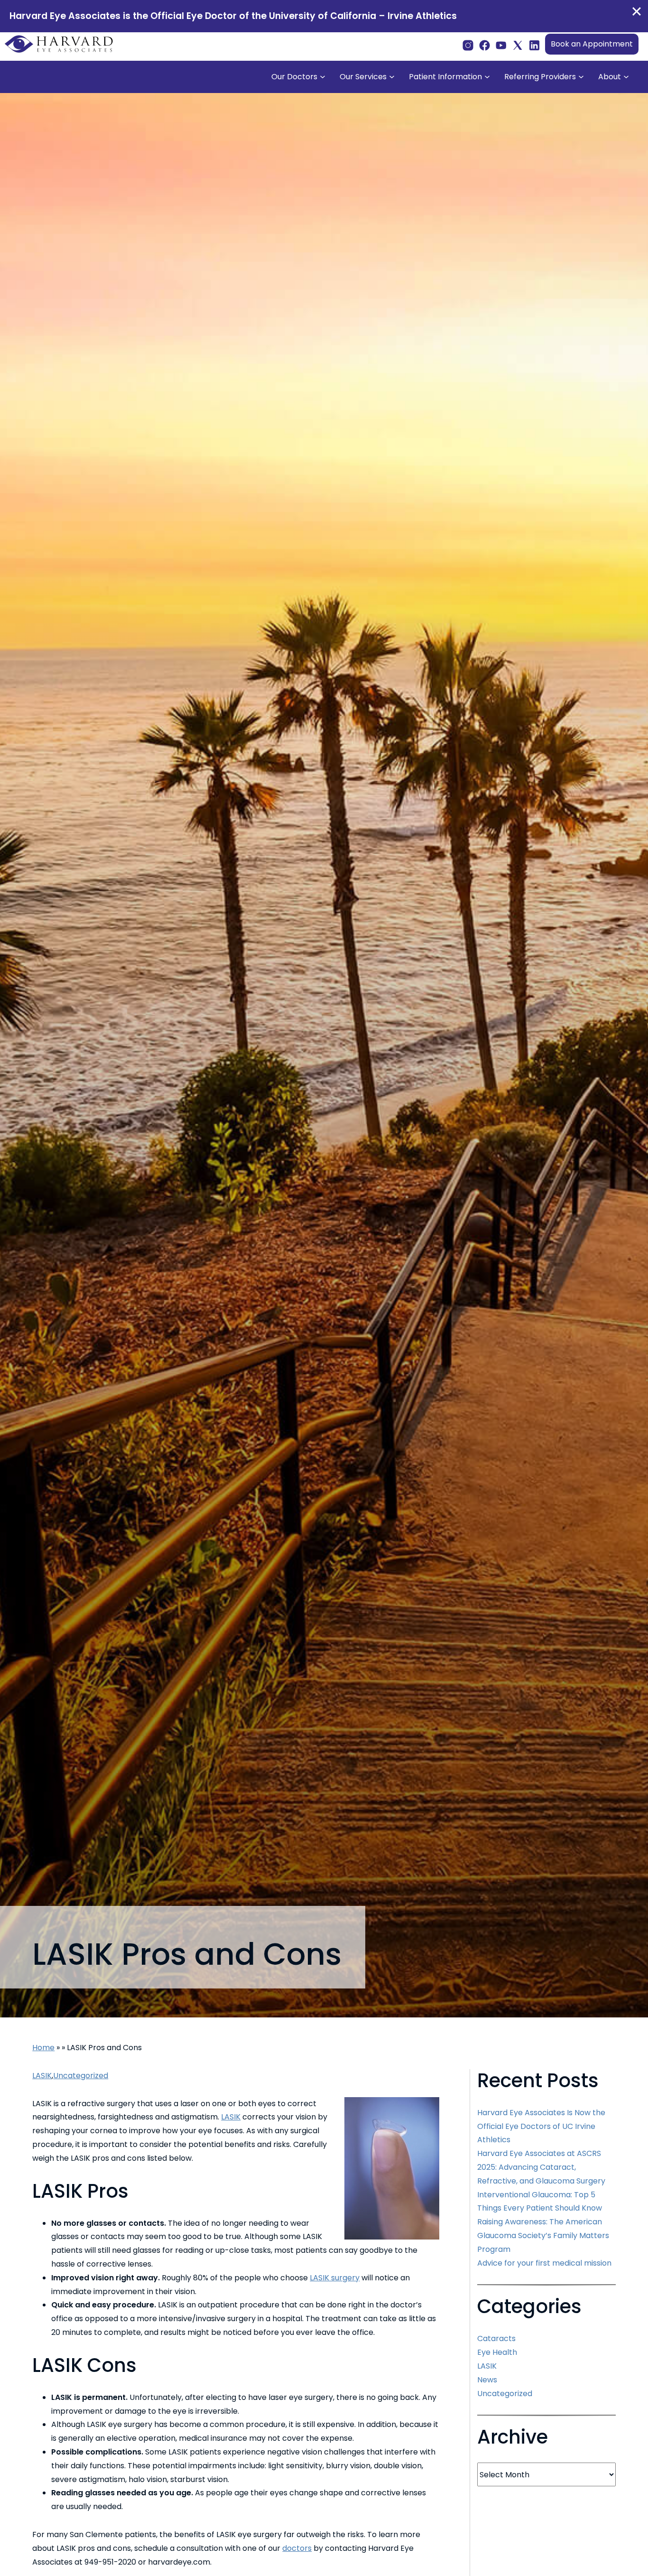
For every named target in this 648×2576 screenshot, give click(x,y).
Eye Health (497, 2352)
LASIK (42, 2076)
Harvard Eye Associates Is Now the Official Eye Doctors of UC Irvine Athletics (541, 2126)
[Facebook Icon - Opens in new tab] (485, 44)
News (487, 2380)
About (610, 77)
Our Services (363, 77)
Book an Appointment (592, 44)
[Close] (637, 11)
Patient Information (445, 77)
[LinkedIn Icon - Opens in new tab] (534, 44)
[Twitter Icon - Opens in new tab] (518, 44)
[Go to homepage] (59, 44)
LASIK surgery (335, 2278)
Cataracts (496, 2338)
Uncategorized (81, 2076)
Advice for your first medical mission (544, 2263)
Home (43, 2048)
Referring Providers (540, 77)
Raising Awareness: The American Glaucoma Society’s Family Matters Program (543, 2235)
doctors (297, 2548)
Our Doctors (294, 77)
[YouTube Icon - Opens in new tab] (501, 44)
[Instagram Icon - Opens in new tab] (468, 44)
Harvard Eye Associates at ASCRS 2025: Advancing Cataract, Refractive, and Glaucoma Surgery (541, 2167)
